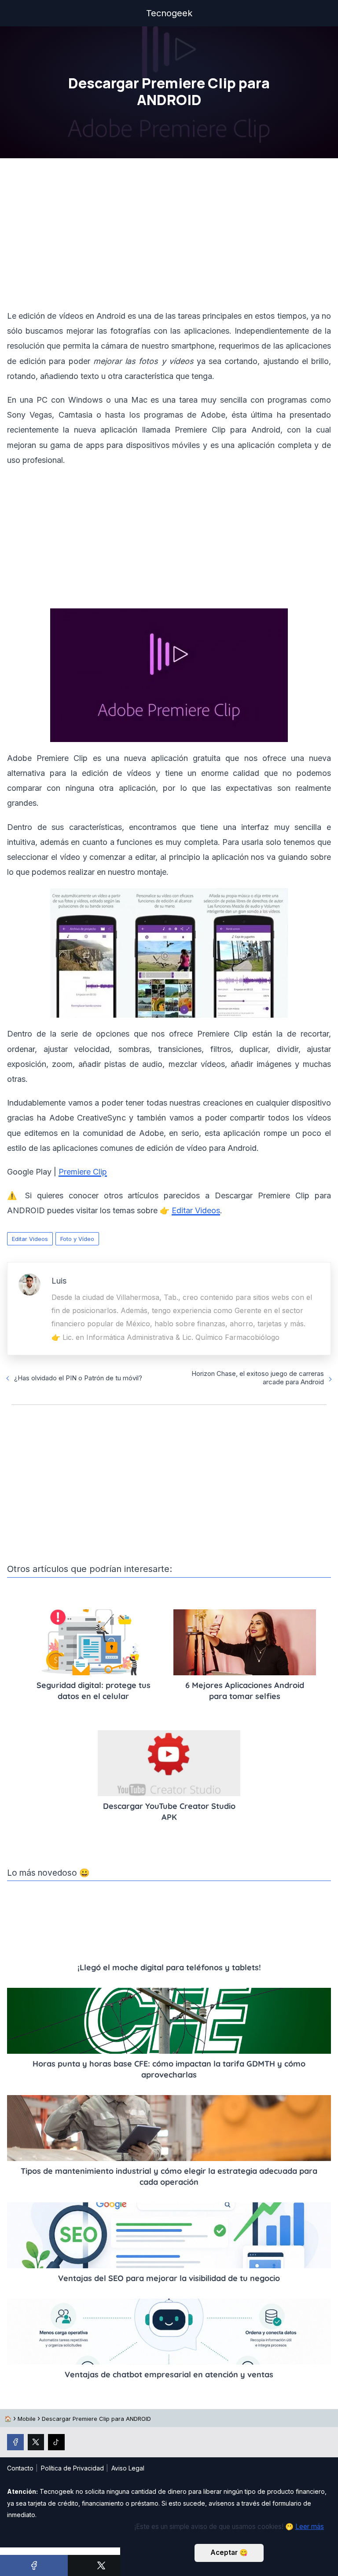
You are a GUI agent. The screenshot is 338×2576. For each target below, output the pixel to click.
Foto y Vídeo (77, 1239)
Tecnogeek (169, 13)
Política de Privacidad (72, 2468)
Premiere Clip (83, 1172)
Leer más (310, 2527)
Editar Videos (30, 1239)
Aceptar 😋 (229, 2552)
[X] (102, 2565)
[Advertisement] (169, 236)
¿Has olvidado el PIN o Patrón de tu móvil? (78, 1378)
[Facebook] (34, 2565)
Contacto (20, 2468)
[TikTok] (56, 2442)
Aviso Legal (128, 2468)
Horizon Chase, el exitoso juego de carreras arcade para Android (258, 1378)
